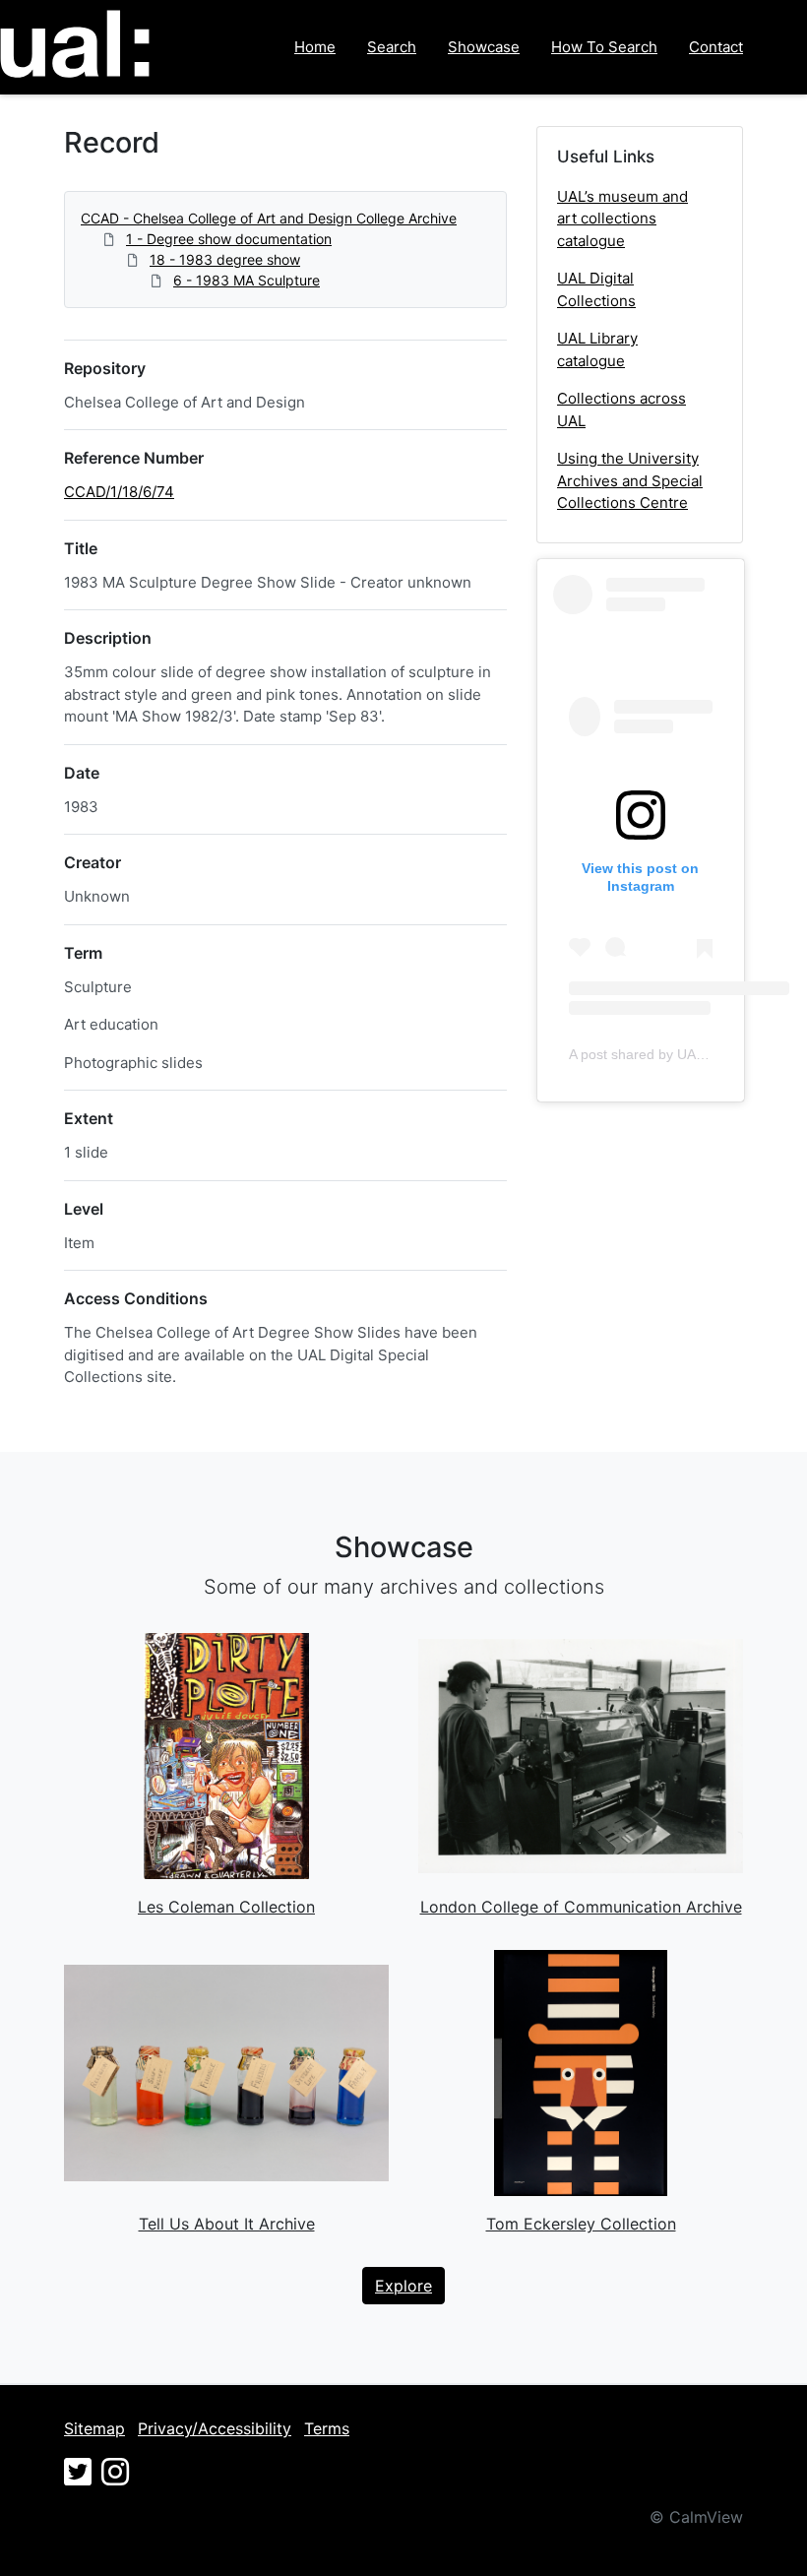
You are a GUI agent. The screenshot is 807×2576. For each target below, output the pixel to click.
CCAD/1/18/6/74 (119, 492)
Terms (327, 2428)
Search (392, 47)
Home (315, 47)
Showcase (484, 47)
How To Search (604, 47)
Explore (403, 2286)
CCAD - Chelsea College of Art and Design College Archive (269, 218)
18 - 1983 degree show (225, 259)
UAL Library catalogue (597, 349)
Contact (716, 47)
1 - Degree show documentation (229, 239)
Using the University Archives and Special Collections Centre (630, 480)
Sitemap (94, 2428)
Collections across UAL (621, 409)
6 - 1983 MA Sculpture (247, 280)
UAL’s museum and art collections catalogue (622, 219)
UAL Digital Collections (596, 289)
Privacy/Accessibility (215, 2428)
